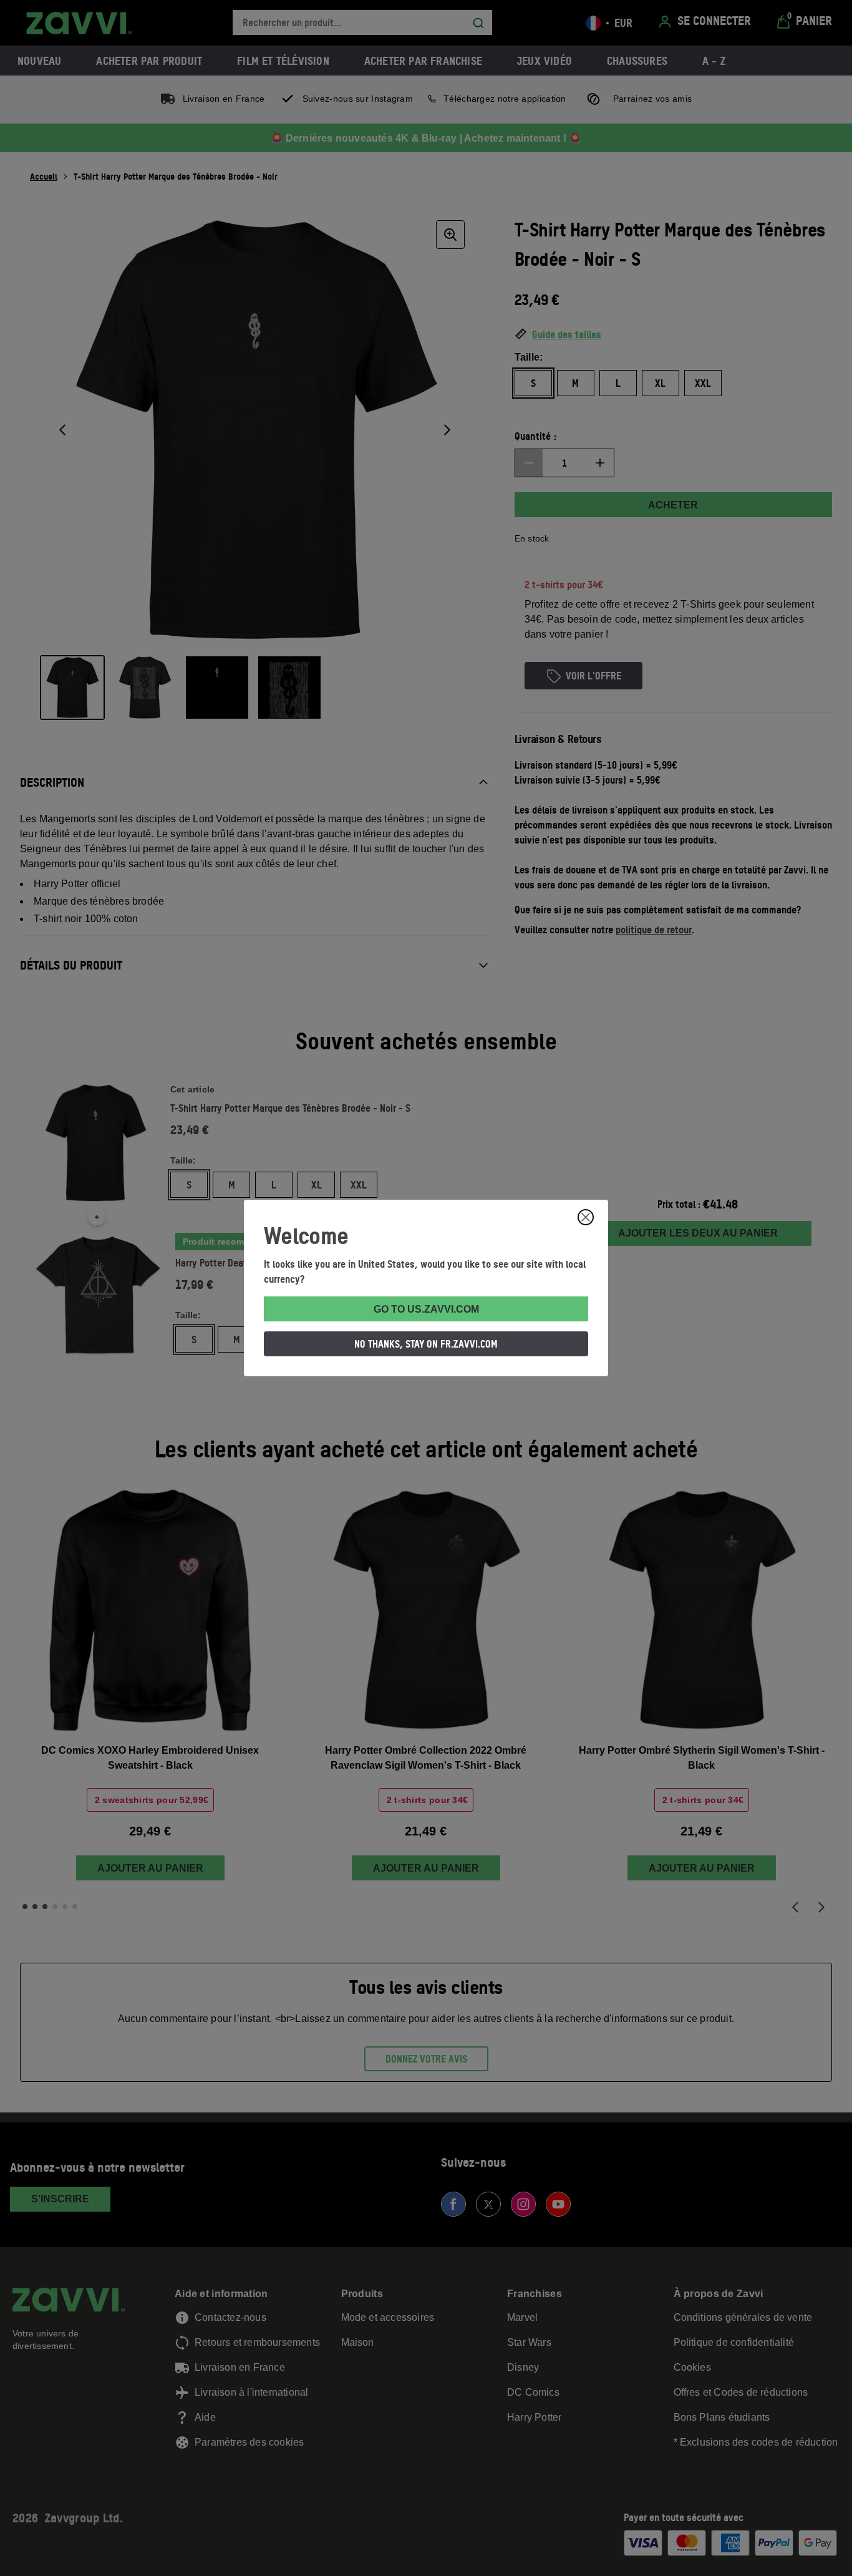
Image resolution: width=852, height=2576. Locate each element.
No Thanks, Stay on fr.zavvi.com (426, 1344)
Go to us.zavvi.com (426, 1309)
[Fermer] (586, 1217)
